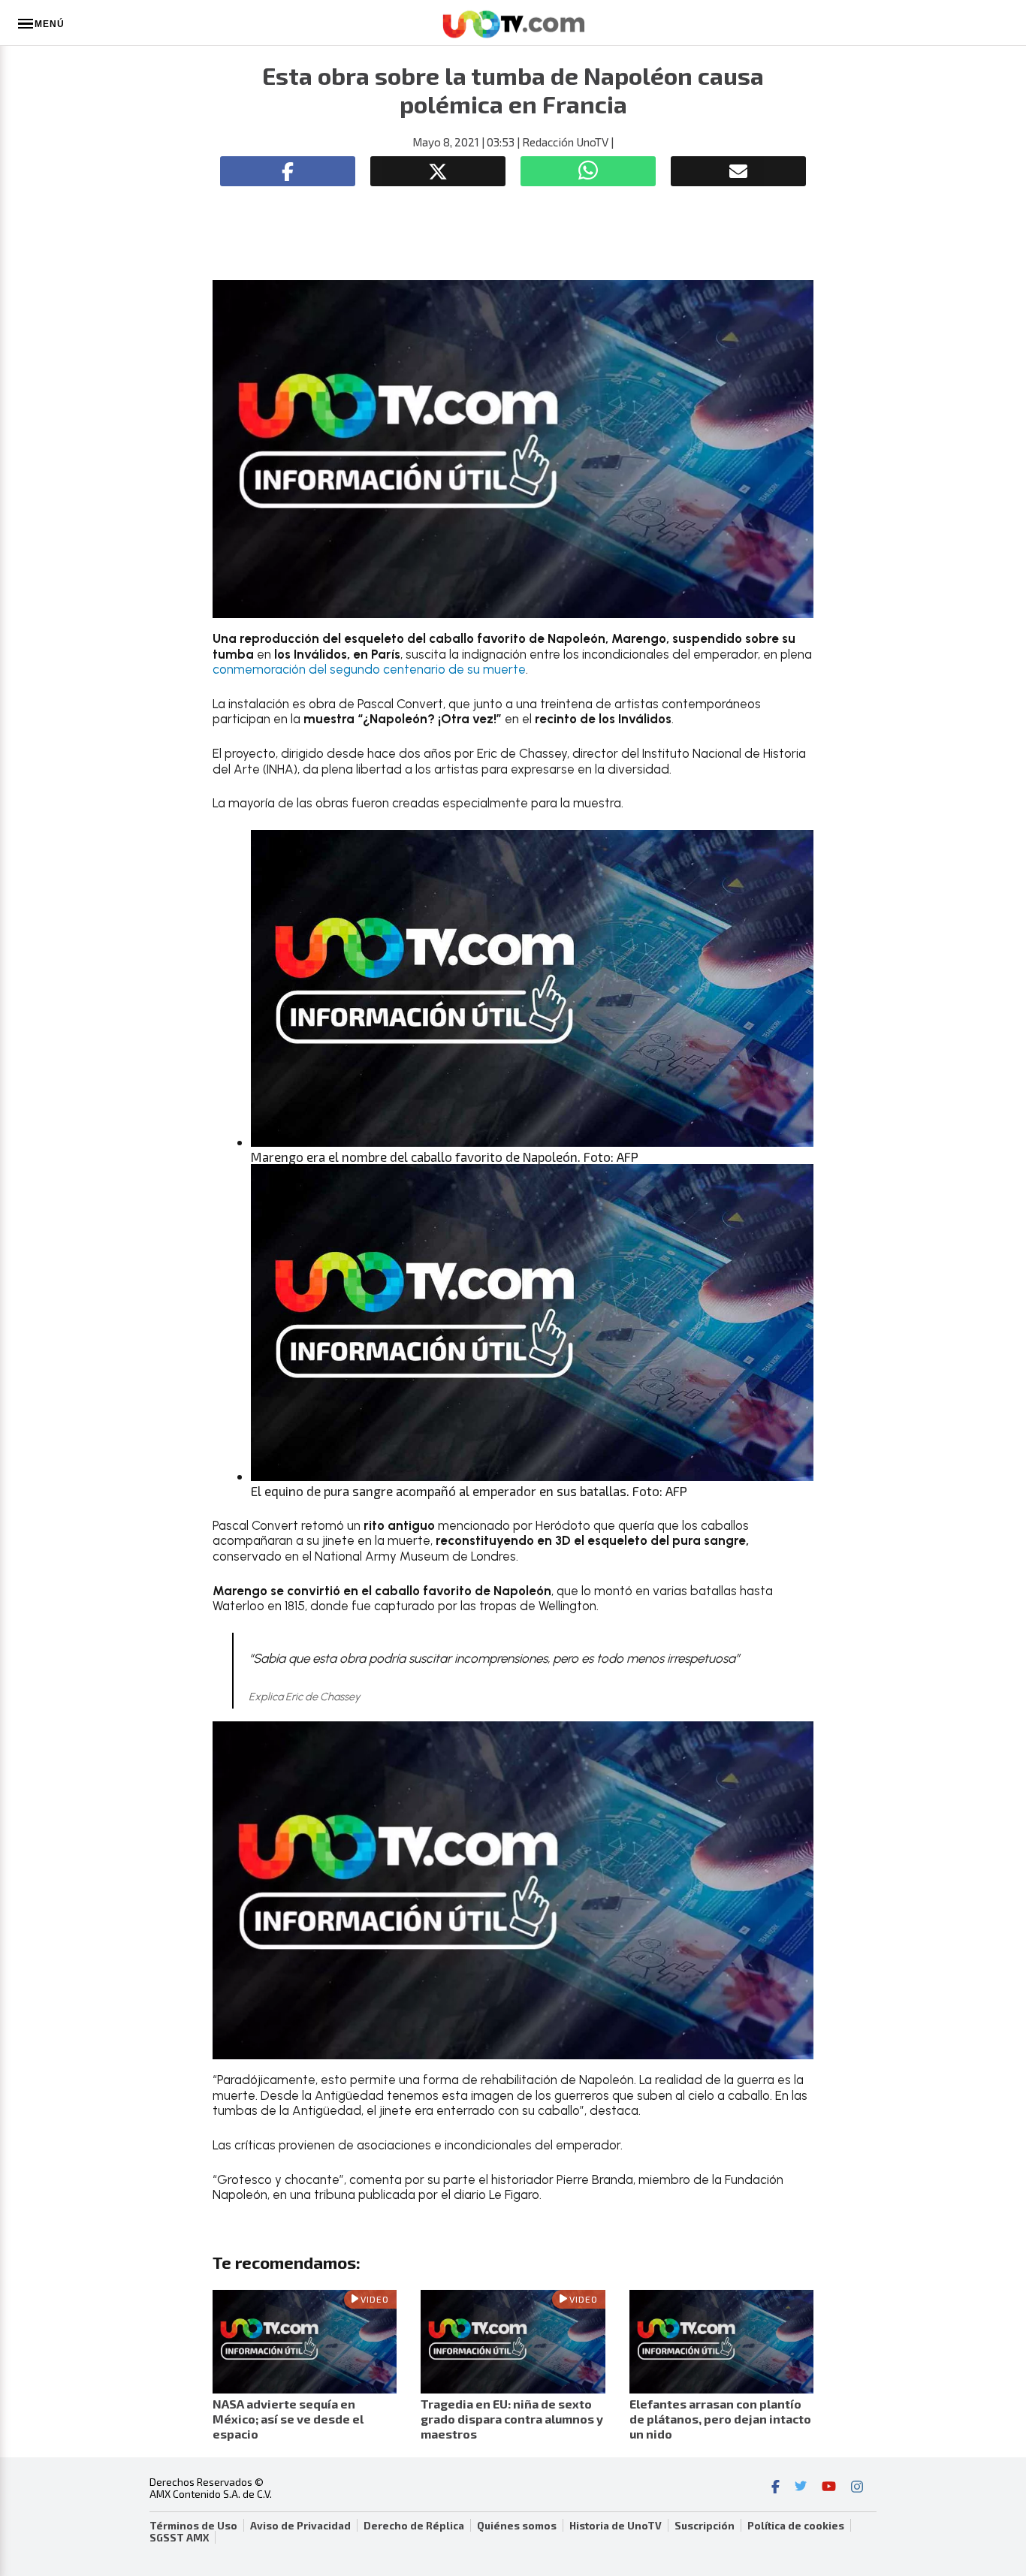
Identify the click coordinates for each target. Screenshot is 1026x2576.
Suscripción (705, 2526)
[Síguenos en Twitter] (801, 2488)
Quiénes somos (517, 2526)
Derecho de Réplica (414, 2526)
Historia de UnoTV (616, 2526)
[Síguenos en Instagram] (857, 2488)
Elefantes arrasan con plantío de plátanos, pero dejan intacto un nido (720, 2419)
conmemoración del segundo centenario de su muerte (369, 669)
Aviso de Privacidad (300, 2526)
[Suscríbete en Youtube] (829, 2488)
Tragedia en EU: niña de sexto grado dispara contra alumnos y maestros (512, 2419)
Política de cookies (796, 2526)
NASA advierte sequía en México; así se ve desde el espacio (288, 2419)
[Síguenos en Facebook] (776, 2488)
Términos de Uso (193, 2526)
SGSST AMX (179, 2538)
